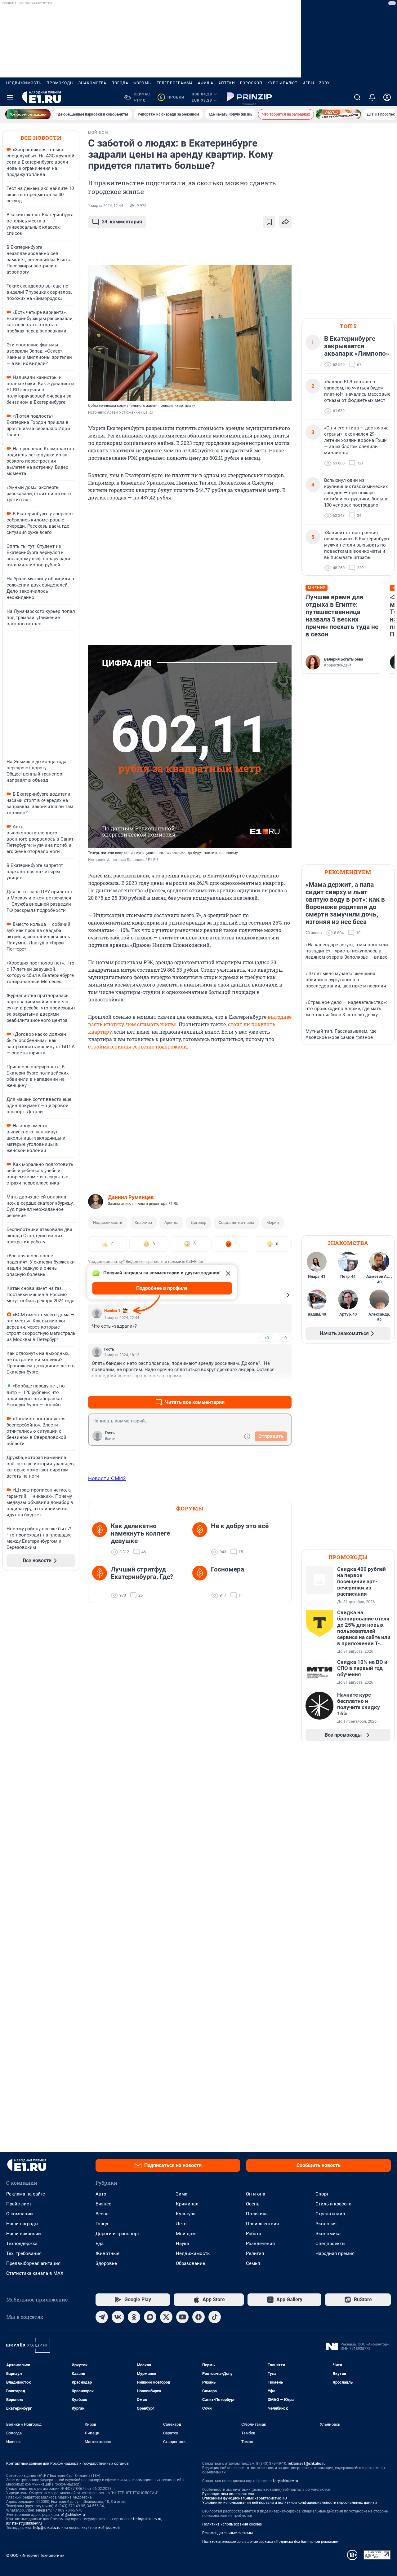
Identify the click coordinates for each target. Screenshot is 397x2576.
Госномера (227, 1569)
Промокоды (60, 83)
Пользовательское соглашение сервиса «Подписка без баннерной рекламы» (270, 2542)
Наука (182, 2244)
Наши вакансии (24, 2234)
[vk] (118, 2317)
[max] (150, 2317)
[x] (166, 2317)
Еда (100, 2244)
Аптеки (227, 83)
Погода (120, 83)
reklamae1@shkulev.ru (307, 2464)
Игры (308, 83)
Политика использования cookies (232, 2524)
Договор (198, 1222)
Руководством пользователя (228, 2494)
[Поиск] (357, 97)
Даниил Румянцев (131, 1197)
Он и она (256, 2194)
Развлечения (260, 2244)
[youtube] (182, 2317)
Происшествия (262, 2224)
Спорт (322, 2194)
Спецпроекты (330, 2244)
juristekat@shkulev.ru (24, 2523)
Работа (254, 2234)
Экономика (328, 2234)
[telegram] (102, 2317)
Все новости (41, 138)
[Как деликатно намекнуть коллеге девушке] (101, 1539)
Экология (326, 2224)
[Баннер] (28, 114)
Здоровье (106, 2263)
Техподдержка (22, 2244)
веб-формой (109, 2528)
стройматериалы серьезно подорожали (138, 1046)
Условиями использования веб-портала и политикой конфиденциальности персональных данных (290, 2503)
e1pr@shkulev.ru (284, 2481)
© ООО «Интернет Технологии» (35, 2555)
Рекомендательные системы (227, 2533)
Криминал (187, 2204)
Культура (186, 2214)
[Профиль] (387, 97)
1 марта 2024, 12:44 (106, 206)
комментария (122, 222)
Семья (253, 2263)
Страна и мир (330, 2214)
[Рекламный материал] (249, 97)
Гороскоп (251, 83)
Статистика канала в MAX (35, 2273)
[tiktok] (215, 2317)
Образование (190, 2263)
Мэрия (273, 1222)
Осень (253, 2204)
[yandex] (198, 2317)
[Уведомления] (372, 97)
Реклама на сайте (26, 2194)
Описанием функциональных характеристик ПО (245, 2498)
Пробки (172, 97)
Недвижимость (24, 83)
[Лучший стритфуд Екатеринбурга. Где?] (101, 1582)
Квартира (143, 1222)
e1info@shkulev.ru (146, 2519)
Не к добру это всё (240, 1526)
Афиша (206, 83)
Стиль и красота (333, 2204)
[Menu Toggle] (10, 97)
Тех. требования (24, 2253)
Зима (182, 2194)
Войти (110, 1439)
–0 (284, 1338)
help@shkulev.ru (47, 2528)
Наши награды (22, 2224)
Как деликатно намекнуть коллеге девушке (140, 1533)
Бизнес (103, 2204)
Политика (257, 2214)
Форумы (143, 83)
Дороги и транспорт (117, 2234)
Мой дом (186, 2234)
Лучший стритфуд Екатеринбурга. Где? (142, 1573)
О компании (20, 2214)
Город (102, 2224)
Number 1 (112, 1311)
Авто (101, 2194)
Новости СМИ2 (107, 1478)
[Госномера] (202, 1582)
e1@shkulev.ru (73, 2515)
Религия (255, 2253)
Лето (181, 2224)
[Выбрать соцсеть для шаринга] (285, 222)
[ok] (134, 2317)
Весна (102, 2214)
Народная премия (335, 2253)
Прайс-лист (19, 2204)
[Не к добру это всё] (202, 1539)
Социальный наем (236, 1222)
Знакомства (92, 83)
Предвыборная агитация (33, 2263)
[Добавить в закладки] (269, 222)
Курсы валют (282, 83)
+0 (267, 1338)
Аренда (171, 1222)
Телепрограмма (175, 83)
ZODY (324, 83)
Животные (107, 2253)
